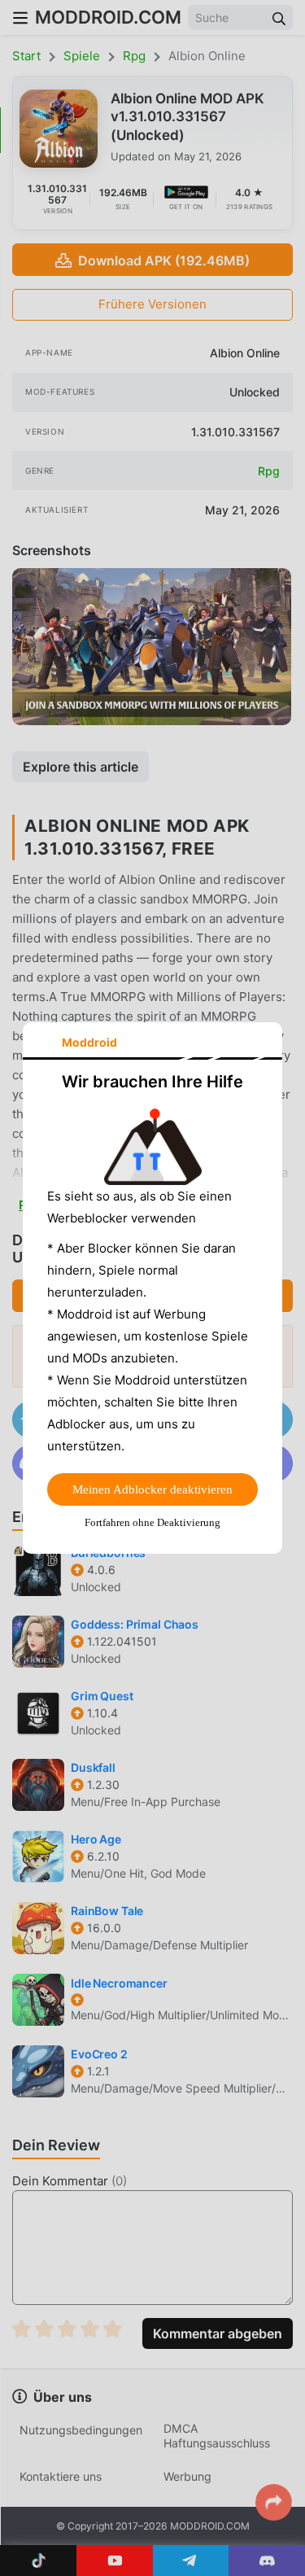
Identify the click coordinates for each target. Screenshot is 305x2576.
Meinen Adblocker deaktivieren (152, 1489)
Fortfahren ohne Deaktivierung (152, 1522)
